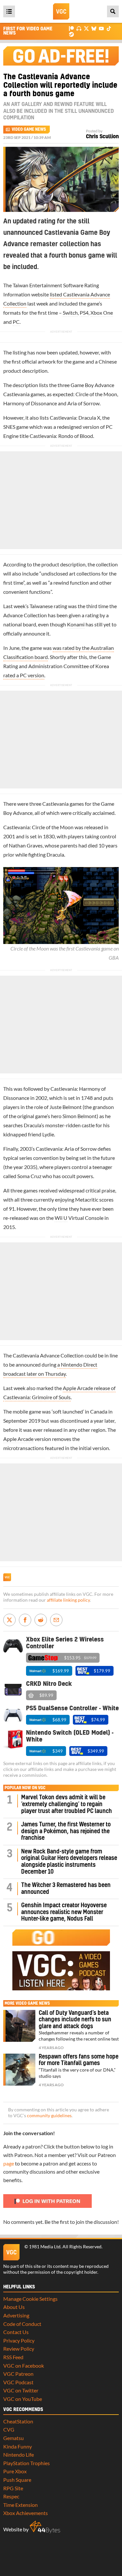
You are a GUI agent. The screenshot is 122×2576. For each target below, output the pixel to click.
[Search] (113, 11)
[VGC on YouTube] (101, 28)
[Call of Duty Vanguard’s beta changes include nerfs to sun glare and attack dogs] (19, 2026)
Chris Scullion (102, 137)
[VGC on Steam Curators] (71, 34)
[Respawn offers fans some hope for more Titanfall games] (19, 2070)
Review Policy (19, 2349)
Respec (11, 2496)
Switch (70, 313)
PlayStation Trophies (27, 2463)
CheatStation (18, 2421)
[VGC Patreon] (71, 28)
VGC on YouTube (23, 2399)
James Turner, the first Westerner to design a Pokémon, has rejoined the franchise (66, 1831)
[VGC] (61, 11)
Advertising (16, 2315)
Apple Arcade (18, 1439)
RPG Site (13, 2488)
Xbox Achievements (26, 2513)
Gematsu (14, 2438)
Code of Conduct (22, 2324)
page (9, 2163)
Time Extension (20, 2505)
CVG (9, 2429)
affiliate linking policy (68, 1600)
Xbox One (102, 313)
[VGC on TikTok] (109, 28)
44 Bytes (45, 2527)
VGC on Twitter (21, 2390)
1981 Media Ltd (45, 2247)
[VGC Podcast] (79, 28)
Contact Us (16, 2332)
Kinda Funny (18, 2446)
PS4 (84, 313)
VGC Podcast (18, 2382)
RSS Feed (13, 2357)
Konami (76, 624)
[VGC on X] (86, 28)
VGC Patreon (18, 2374)
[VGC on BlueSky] (94, 28)
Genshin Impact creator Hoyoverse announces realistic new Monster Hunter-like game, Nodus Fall (64, 1912)
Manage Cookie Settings (30, 2299)
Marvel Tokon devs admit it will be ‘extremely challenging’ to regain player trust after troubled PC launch (67, 1804)
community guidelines (49, 2116)
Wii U (61, 1218)
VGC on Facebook (24, 2366)
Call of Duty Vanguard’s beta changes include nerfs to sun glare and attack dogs (75, 2020)
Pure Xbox (15, 2471)
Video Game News (29, 129)
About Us (14, 2307)
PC (16, 322)
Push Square (17, 2480)
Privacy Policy (19, 2340)
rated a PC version (24, 675)
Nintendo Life (19, 2455)
